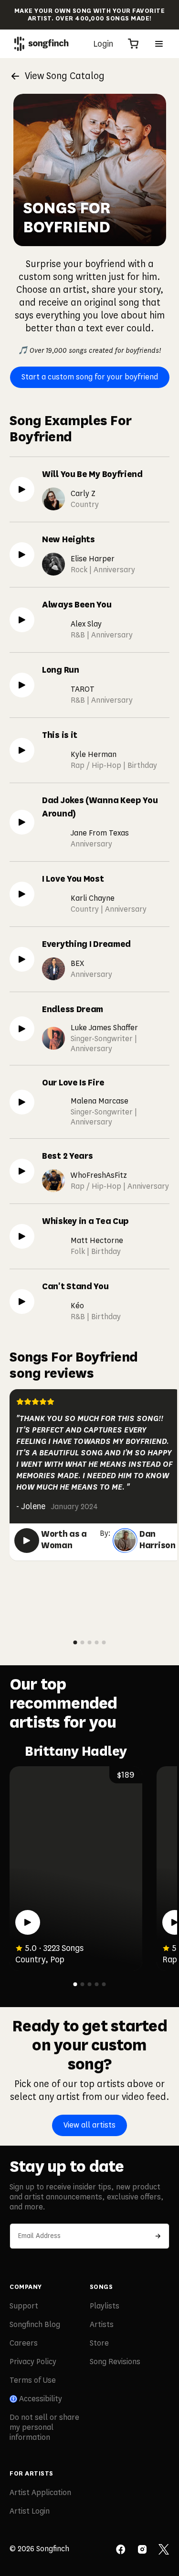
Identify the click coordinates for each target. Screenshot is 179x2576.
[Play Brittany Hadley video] (28, 1922)
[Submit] (158, 2236)
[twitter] (164, 2550)
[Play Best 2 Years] (22, 1171)
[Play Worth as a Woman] (27, 1541)
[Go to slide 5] (104, 1642)
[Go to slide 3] (89, 1642)
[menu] (159, 44)
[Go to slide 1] (75, 1642)
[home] (42, 44)
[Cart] (133, 44)
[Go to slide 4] (97, 1642)
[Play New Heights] (22, 555)
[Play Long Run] (22, 685)
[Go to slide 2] (82, 1642)
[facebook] (121, 2550)
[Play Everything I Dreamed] (22, 959)
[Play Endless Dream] (22, 1029)
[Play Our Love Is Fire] (22, 1102)
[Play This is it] (22, 750)
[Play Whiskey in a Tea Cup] (22, 1236)
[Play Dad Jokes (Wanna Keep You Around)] (22, 822)
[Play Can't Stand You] (22, 1302)
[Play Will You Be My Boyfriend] (22, 489)
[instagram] (142, 2550)
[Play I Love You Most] (22, 894)
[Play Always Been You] (22, 620)
